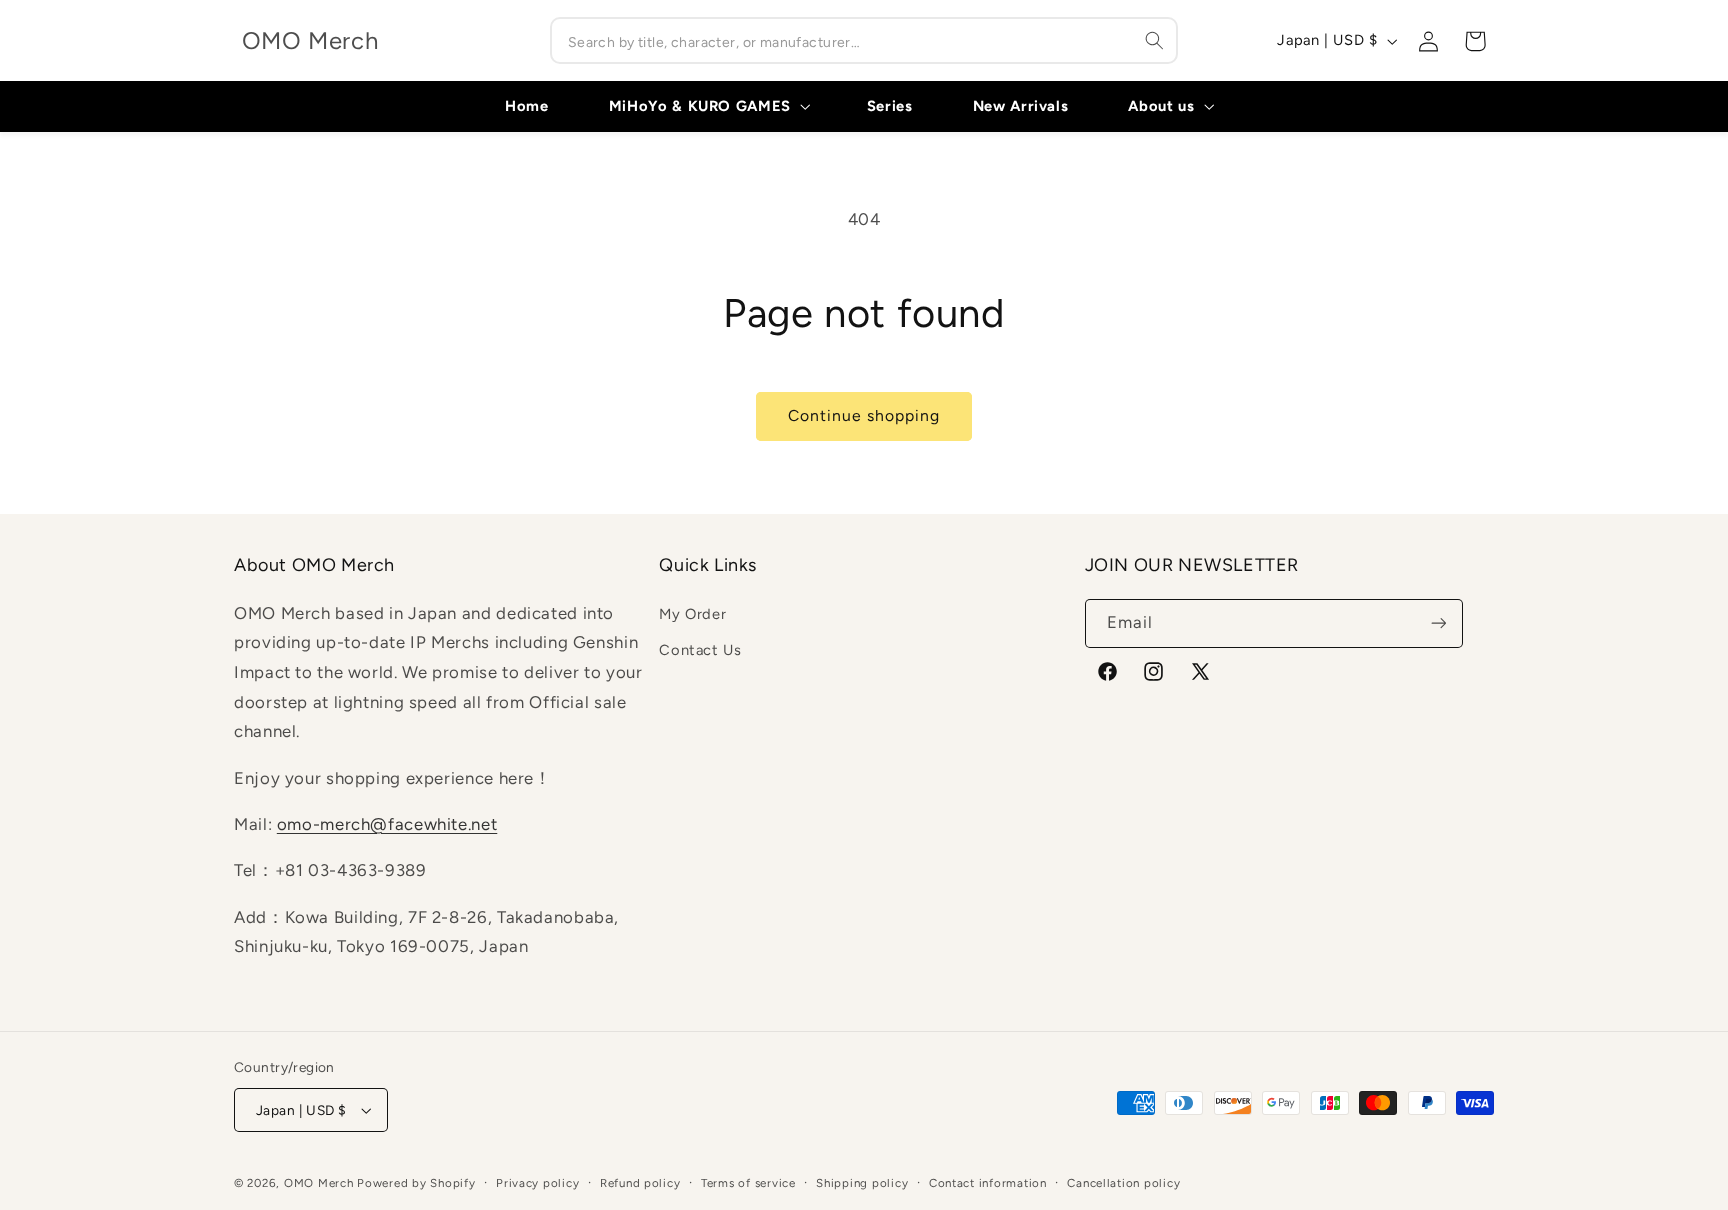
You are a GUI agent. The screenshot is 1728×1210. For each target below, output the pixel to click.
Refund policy (640, 1183)
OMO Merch (319, 1183)
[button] (707, 106)
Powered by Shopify (416, 1183)
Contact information (988, 1183)
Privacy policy (537, 1183)
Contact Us (700, 650)
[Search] (1155, 40)
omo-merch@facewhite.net (387, 824)
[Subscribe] (1438, 623)
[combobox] (864, 40)
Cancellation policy (1123, 1183)
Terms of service (748, 1183)
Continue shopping (864, 415)
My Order (692, 614)
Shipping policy (862, 1183)
